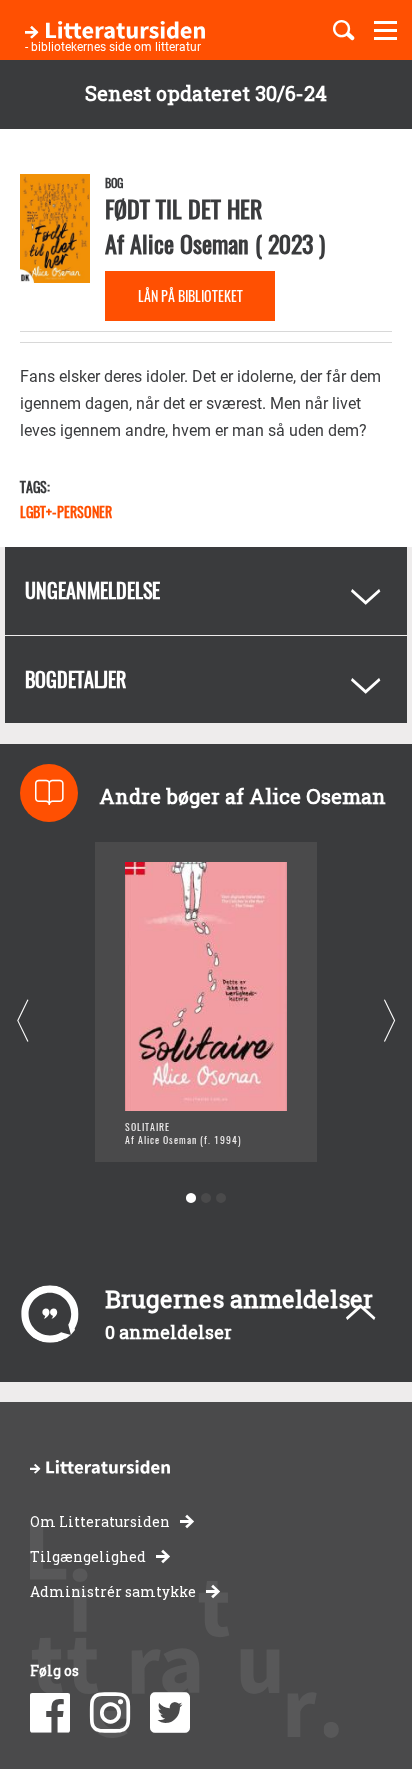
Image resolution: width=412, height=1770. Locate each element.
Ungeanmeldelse (92, 590)
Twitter (170, 1713)
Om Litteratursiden (100, 1521)
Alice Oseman (189, 243)
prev (22, 1020)
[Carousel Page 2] (206, 1198)
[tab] (206, 591)
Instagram (110, 1713)
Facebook (50, 1713)
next (389, 1020)
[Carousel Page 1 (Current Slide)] (191, 1198)
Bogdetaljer (75, 679)
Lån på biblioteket (190, 295)
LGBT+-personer (66, 511)
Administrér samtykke (113, 1591)
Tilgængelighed (88, 1556)
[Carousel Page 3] (221, 1198)
